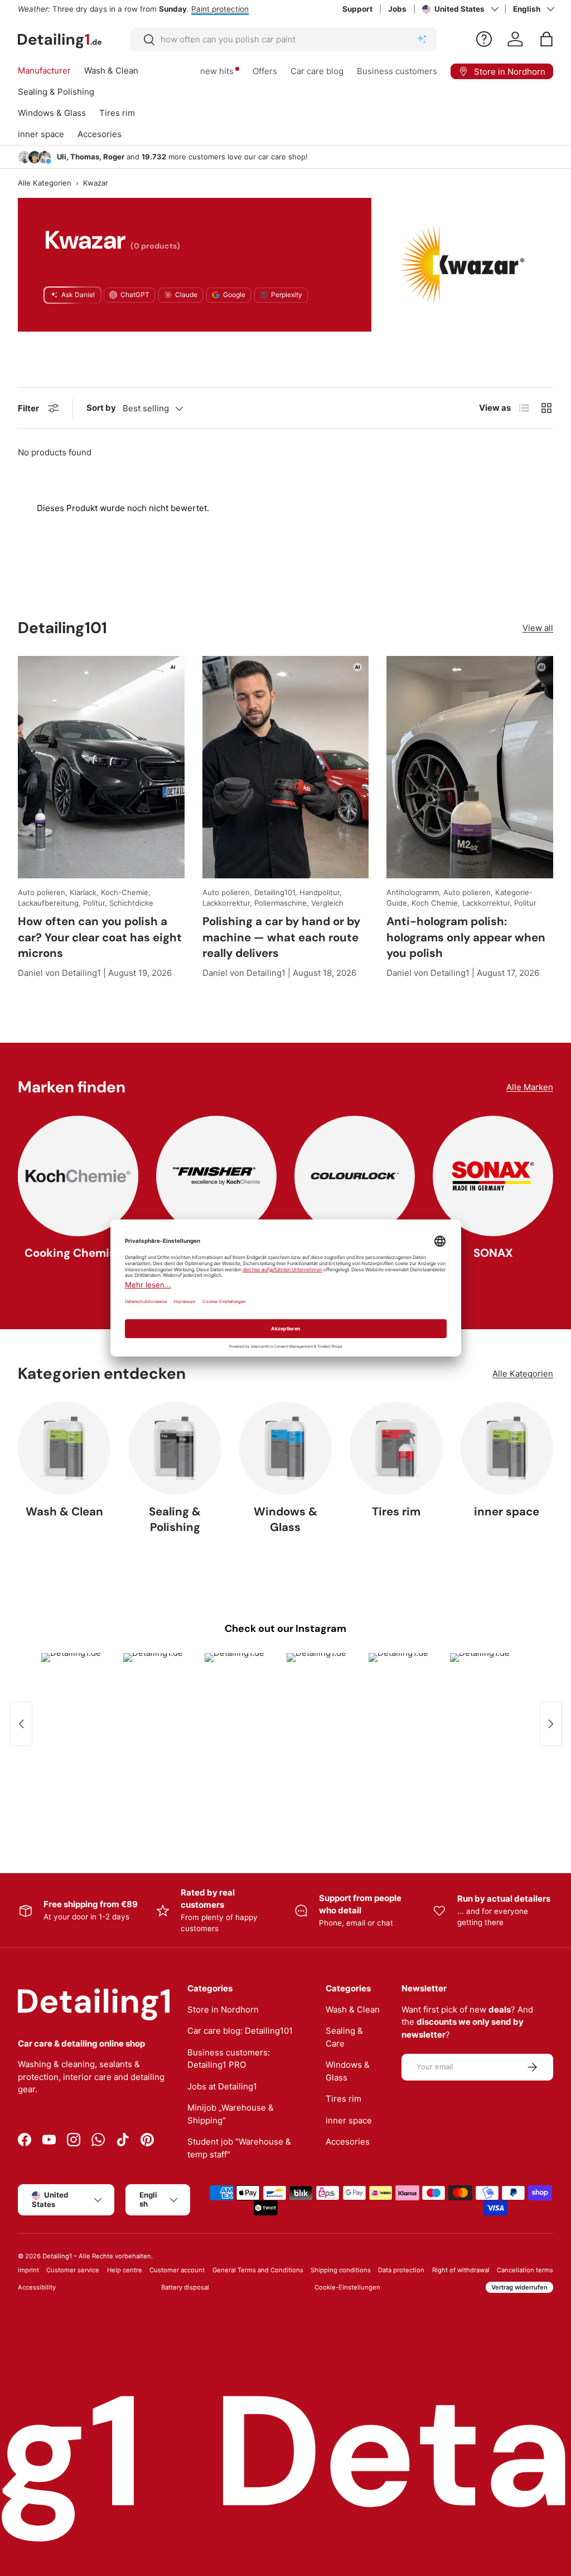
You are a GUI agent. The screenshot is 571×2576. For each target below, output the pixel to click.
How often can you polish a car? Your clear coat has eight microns (100, 937)
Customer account (177, 2270)
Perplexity (287, 295)
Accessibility (37, 2287)
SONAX (493, 1253)
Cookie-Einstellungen (347, 2287)
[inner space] (507, 1448)
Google (234, 295)
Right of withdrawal (461, 2270)
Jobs (397, 9)
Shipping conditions (341, 2270)
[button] (546, 39)
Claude (186, 295)
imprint (28, 2270)
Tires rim (396, 1511)
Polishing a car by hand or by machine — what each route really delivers (281, 937)
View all (538, 628)
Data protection (401, 2270)
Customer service (73, 2270)
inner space (507, 1511)
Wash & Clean (64, 1511)
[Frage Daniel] (484, 39)
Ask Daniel (78, 295)
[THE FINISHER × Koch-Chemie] (216, 1176)
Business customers (397, 71)
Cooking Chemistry (78, 1253)
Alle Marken (530, 1087)
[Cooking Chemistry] (78, 1176)
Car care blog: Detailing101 (240, 2031)
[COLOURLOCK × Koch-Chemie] (355, 1176)
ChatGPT (135, 295)
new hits (217, 71)
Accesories (348, 2142)
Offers (265, 71)
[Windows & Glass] (285, 1448)
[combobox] (284, 39)
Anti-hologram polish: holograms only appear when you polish (466, 937)
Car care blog (317, 71)
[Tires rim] (396, 1448)
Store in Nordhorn (223, 2009)
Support (357, 9)
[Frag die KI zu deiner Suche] (422, 40)
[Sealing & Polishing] (175, 1448)
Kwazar (96, 183)
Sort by (101, 408)
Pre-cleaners (242, 9)
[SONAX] (493, 1176)
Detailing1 (57, 2256)
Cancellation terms (525, 2270)
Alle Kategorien (45, 183)
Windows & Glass (285, 1520)
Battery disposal (185, 2287)
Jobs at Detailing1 (222, 2086)
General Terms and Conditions (258, 2270)
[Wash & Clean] (64, 1448)
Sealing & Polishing (175, 1520)
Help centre (125, 2270)
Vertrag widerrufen (519, 2287)
